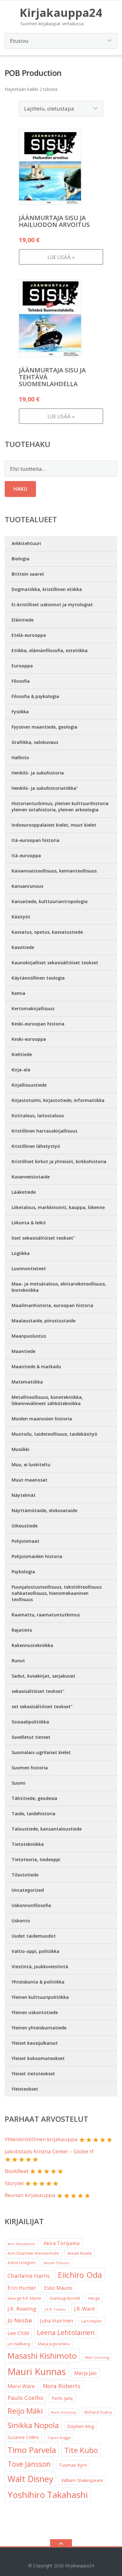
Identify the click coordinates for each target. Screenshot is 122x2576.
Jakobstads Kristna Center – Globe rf (49, 2151)
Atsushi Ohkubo (57, 2263)
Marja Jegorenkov (54, 2344)
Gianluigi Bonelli (65, 2298)
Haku (20, 489)
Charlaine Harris (29, 2276)
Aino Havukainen (21, 2244)
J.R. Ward (84, 2309)
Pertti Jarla (62, 2398)
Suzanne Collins (23, 2437)
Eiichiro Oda (80, 2275)
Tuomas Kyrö (73, 2465)
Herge (94, 2298)
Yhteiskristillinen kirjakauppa (41, 2139)
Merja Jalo (85, 2373)
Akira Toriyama (61, 2243)
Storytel (14, 2183)
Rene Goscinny (64, 2412)
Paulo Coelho (25, 2398)
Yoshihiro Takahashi (48, 2495)
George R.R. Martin (24, 2298)
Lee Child (18, 2333)
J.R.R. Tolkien (55, 2309)
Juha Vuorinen (57, 2321)
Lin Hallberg (19, 2344)
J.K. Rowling (22, 2309)
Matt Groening (97, 2357)
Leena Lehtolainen (66, 2332)
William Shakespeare (82, 2480)
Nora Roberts (62, 2386)
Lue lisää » (61, 257)
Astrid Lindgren (22, 2263)
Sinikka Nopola (33, 2425)
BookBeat (17, 2171)
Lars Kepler (92, 2321)
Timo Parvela (32, 2450)
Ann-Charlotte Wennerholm (33, 2253)
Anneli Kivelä (79, 2253)
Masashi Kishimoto (42, 2356)
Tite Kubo (81, 2450)
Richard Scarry (98, 2412)
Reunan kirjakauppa (30, 2195)
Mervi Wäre (21, 2386)
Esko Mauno (58, 2288)
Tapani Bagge (59, 2438)
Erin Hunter (22, 2288)
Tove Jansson (29, 2464)
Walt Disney (30, 2479)
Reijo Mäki (25, 2411)
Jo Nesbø (20, 2320)
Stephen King (81, 2426)
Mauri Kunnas (37, 2372)
